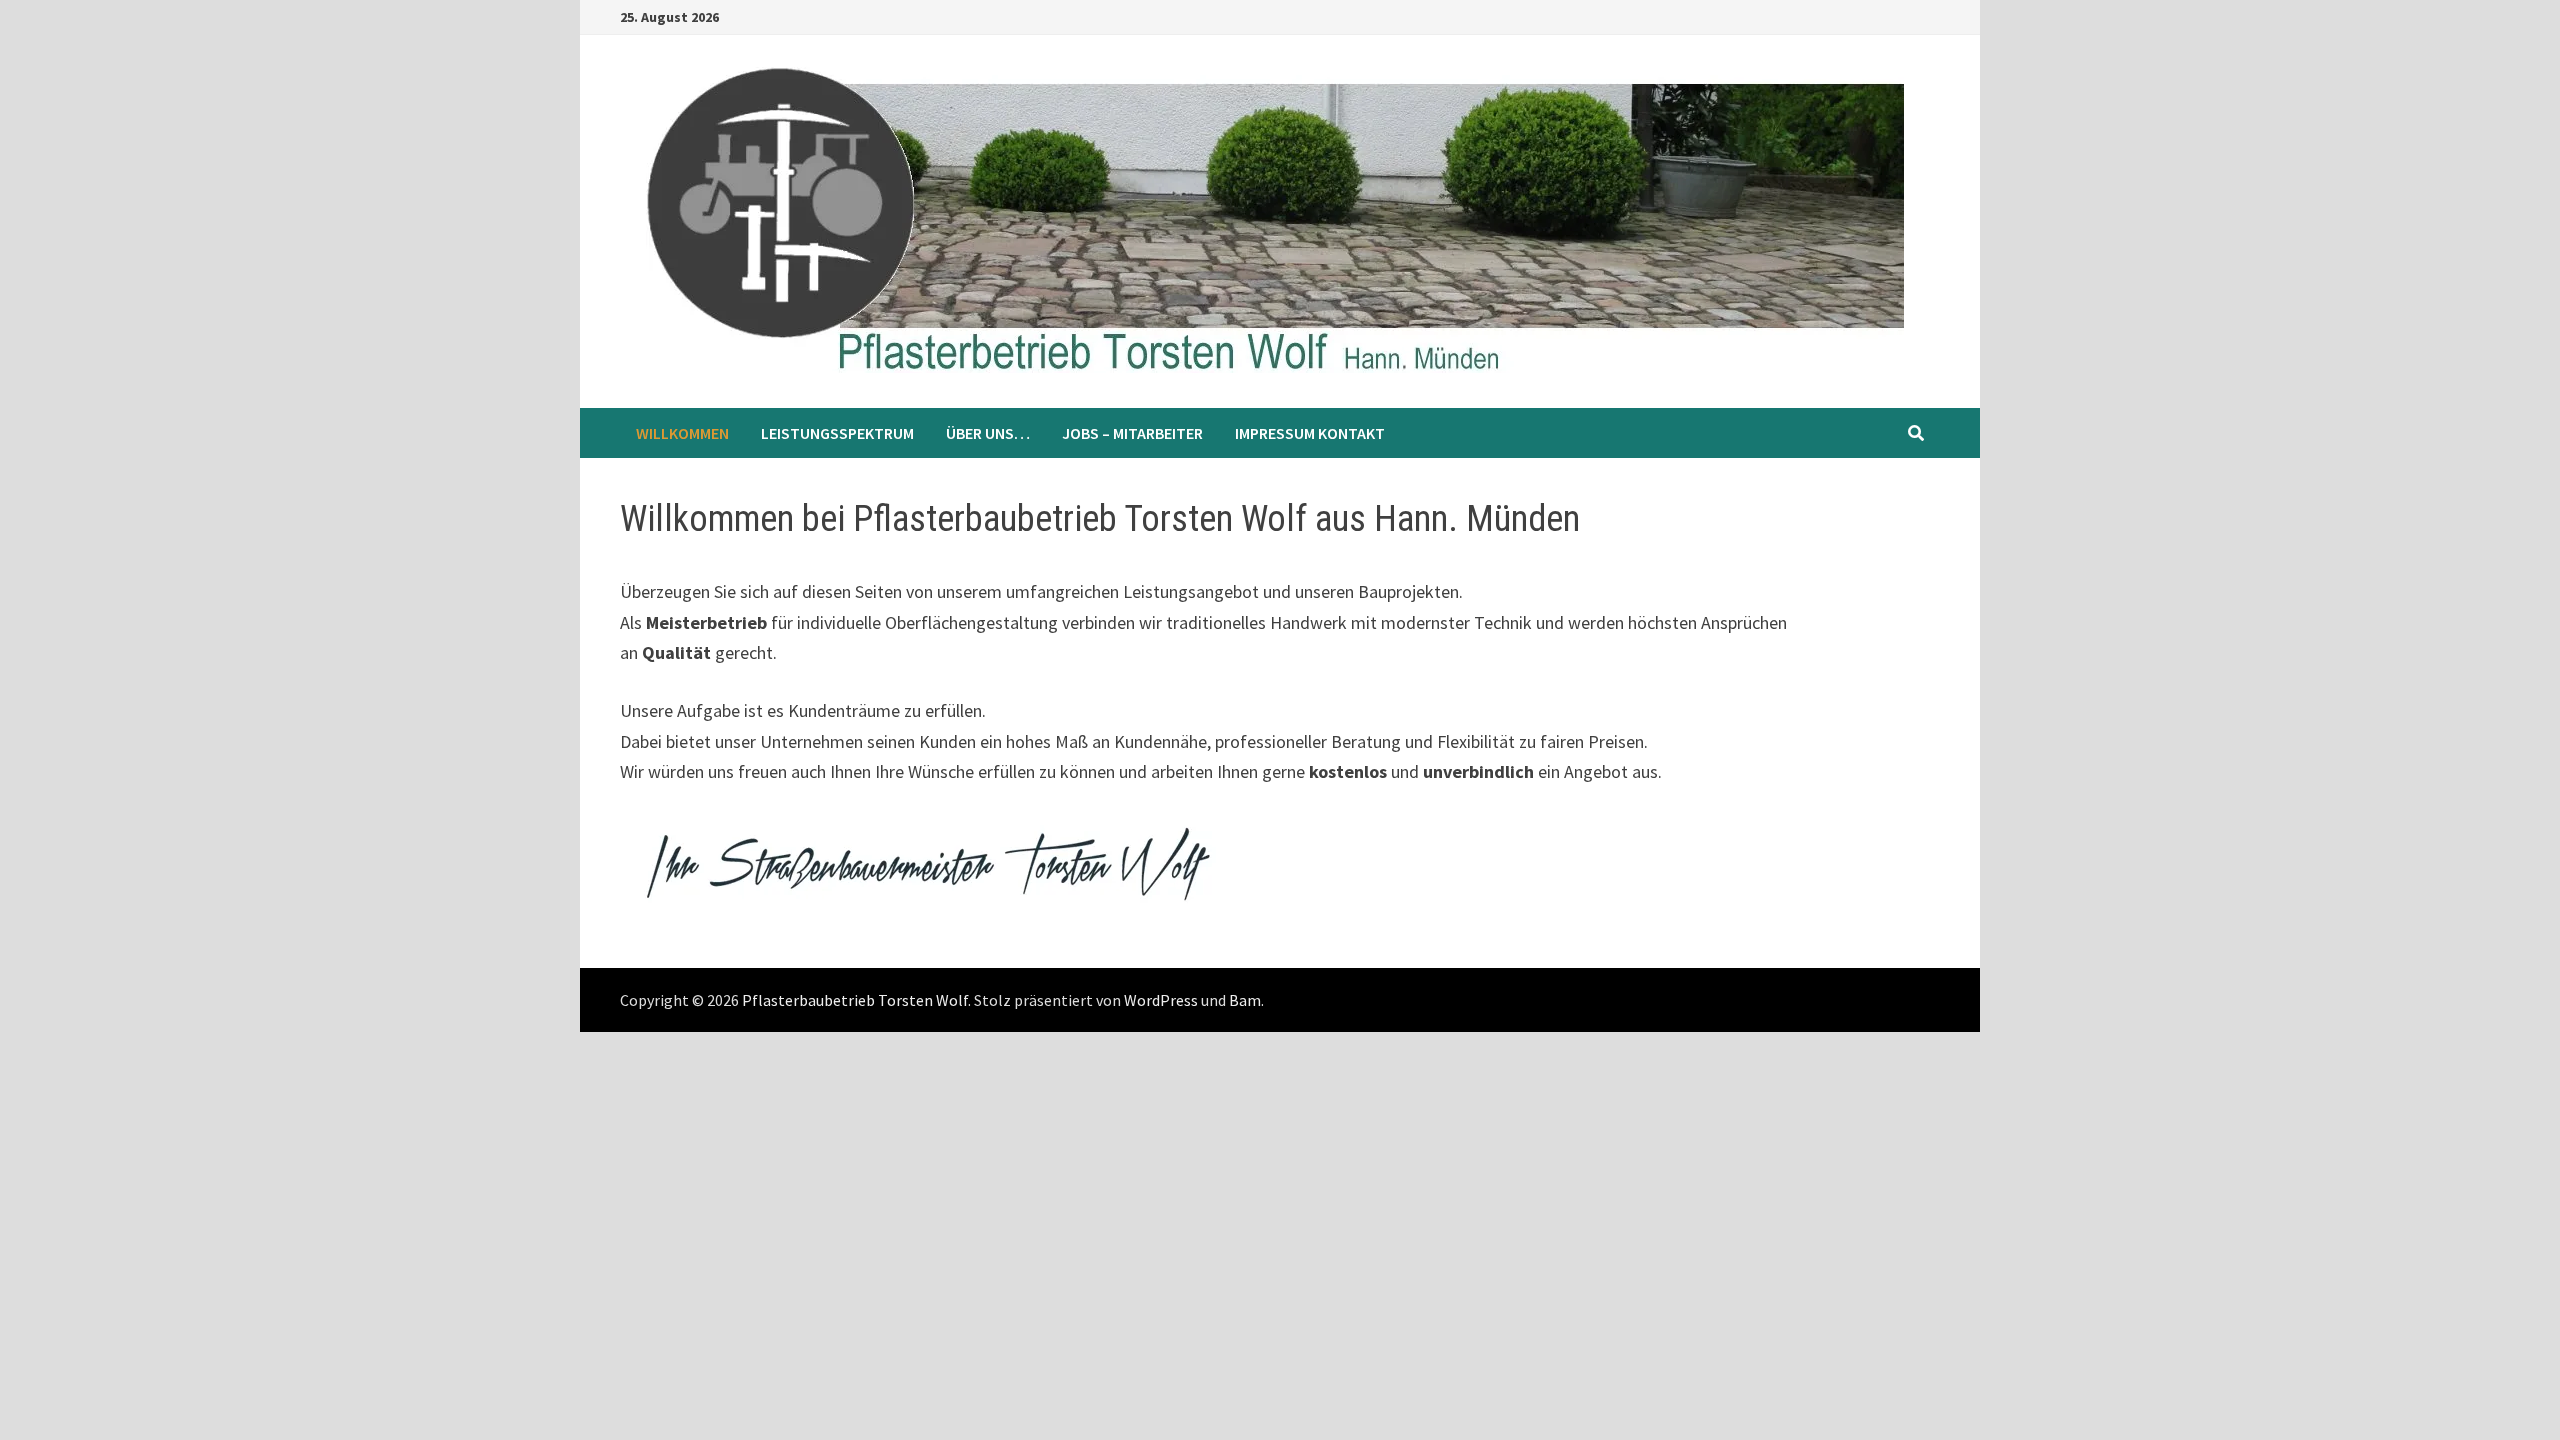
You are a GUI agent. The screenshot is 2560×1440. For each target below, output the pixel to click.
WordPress (1161, 1000)
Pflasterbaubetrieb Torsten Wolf (855, 1000)
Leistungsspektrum (837, 433)
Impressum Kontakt (1310, 433)
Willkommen (682, 433)
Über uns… (988, 433)
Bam (1245, 1000)
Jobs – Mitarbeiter (1132, 433)
